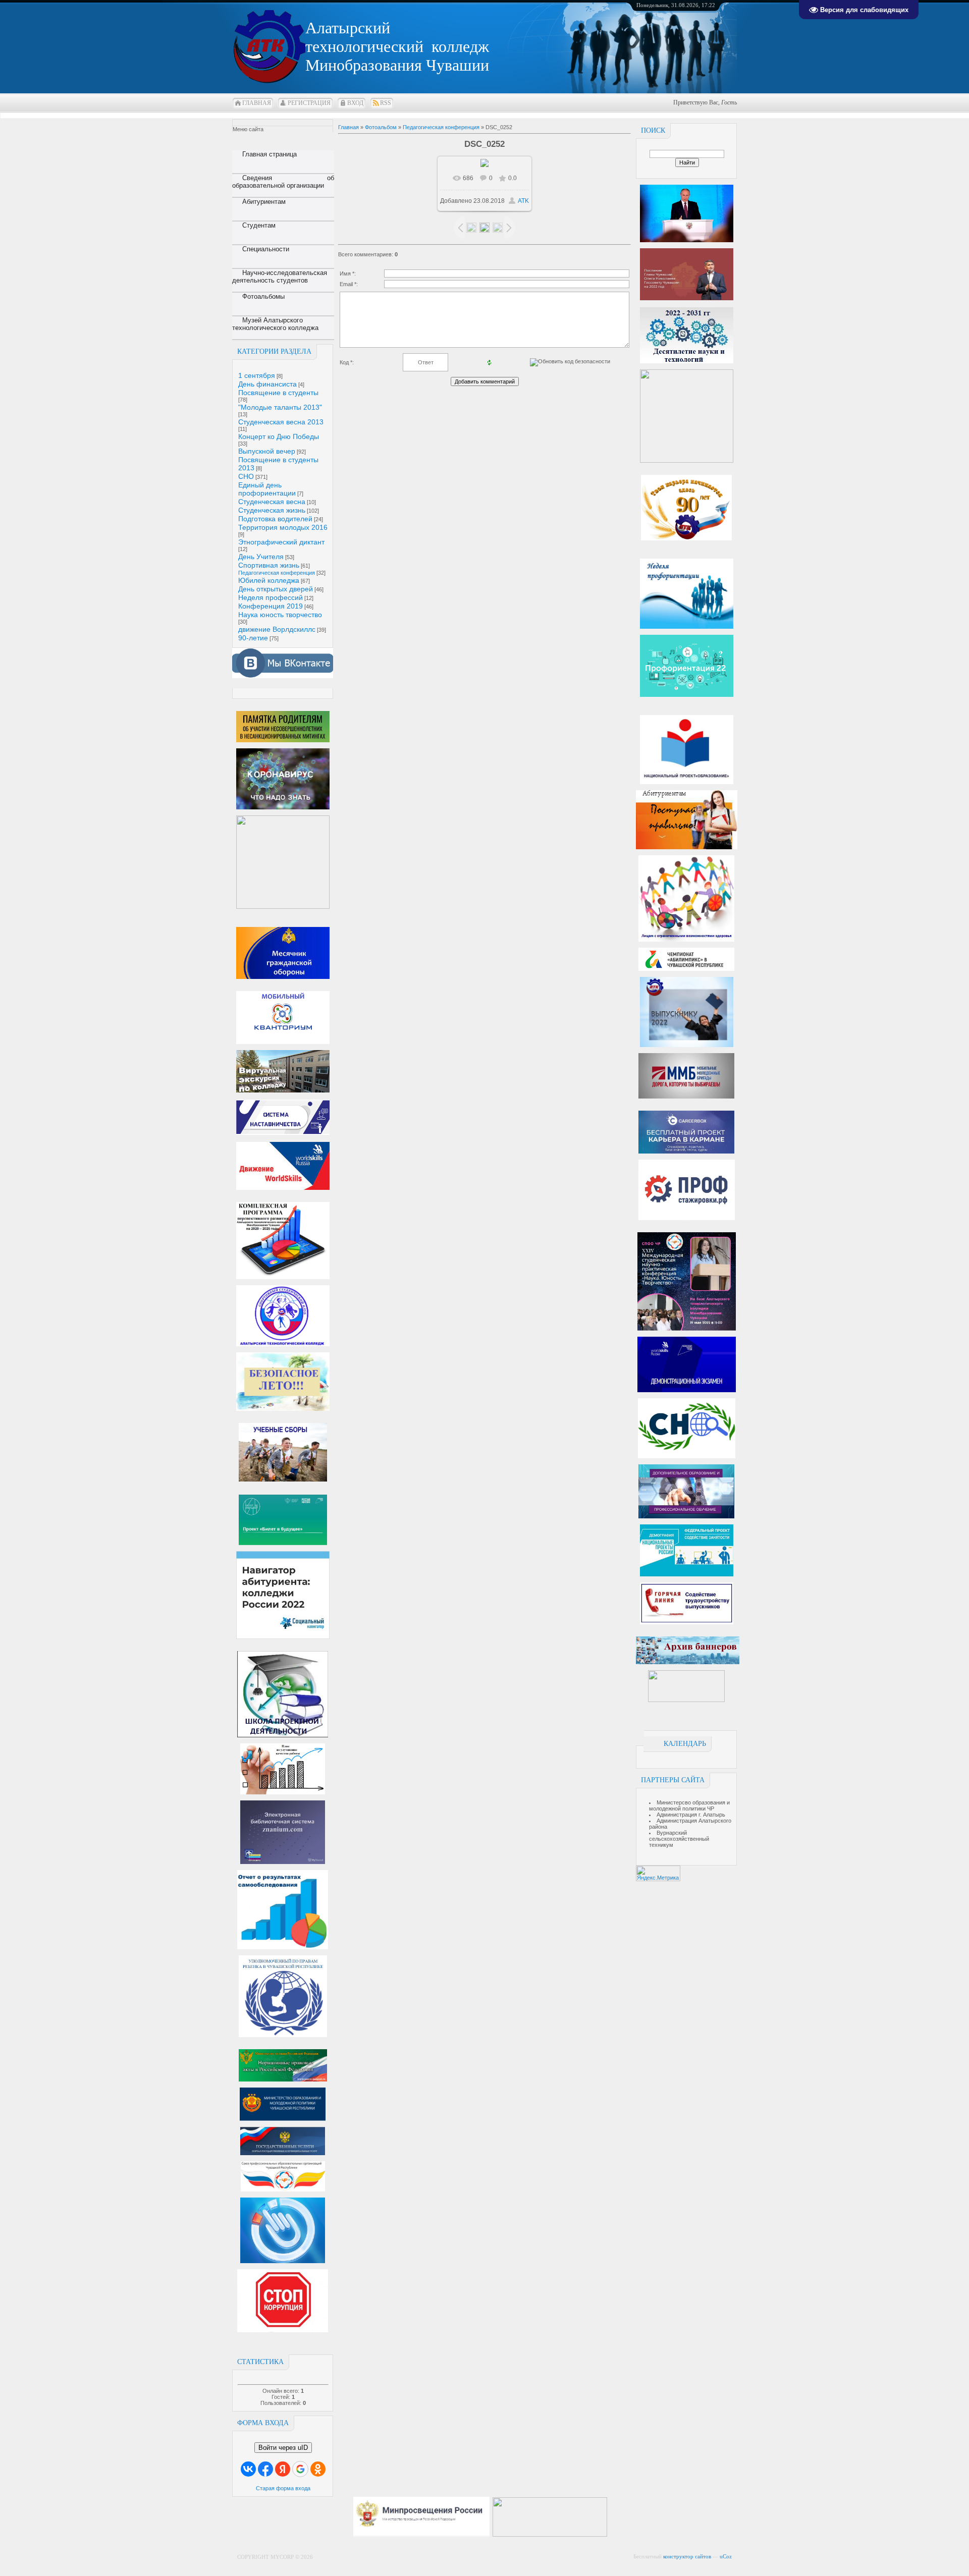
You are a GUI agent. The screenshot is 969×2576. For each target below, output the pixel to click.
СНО (246, 476)
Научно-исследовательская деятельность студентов (280, 277)
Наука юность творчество (280, 615)
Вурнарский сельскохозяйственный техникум (679, 1839)
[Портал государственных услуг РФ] (283, 2153)
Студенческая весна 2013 (281, 422)
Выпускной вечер (267, 451)
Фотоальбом (381, 127)
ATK (523, 201)
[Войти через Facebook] (265, 2469)
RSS (386, 103)
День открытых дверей (276, 589)
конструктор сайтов (687, 2556)
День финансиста (267, 384)
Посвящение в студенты (278, 393)
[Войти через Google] (300, 2469)
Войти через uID (283, 2448)
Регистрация (309, 103)
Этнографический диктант (281, 542)
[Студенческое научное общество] (687, 1456)
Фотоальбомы (263, 296)
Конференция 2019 (271, 606)
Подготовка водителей (275, 519)
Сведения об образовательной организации (283, 182)
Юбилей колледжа (269, 580)
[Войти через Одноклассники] (318, 2469)
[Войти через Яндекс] (283, 2469)
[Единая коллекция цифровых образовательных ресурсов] (615, 2535)
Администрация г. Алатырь (691, 1815)
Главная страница (270, 154)
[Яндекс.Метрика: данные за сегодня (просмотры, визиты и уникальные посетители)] (658, 1873)
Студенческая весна (272, 502)
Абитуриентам (264, 202)
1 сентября (257, 375)
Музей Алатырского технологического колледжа (275, 324)
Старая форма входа (283, 2488)
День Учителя (261, 557)
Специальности (266, 249)
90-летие (253, 638)
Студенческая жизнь (272, 510)
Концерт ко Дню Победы (279, 436)
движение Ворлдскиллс (277, 629)
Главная (257, 103)
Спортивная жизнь (269, 565)
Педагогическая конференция (277, 573)
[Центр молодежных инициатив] (686, 1700)
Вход (355, 103)
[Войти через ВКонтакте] (248, 2469)
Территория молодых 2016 (283, 527)
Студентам (259, 225)
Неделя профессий (271, 597)
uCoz (726, 2556)
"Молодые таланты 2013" (280, 407)
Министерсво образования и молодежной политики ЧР (689, 1805)
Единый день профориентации (267, 489)
